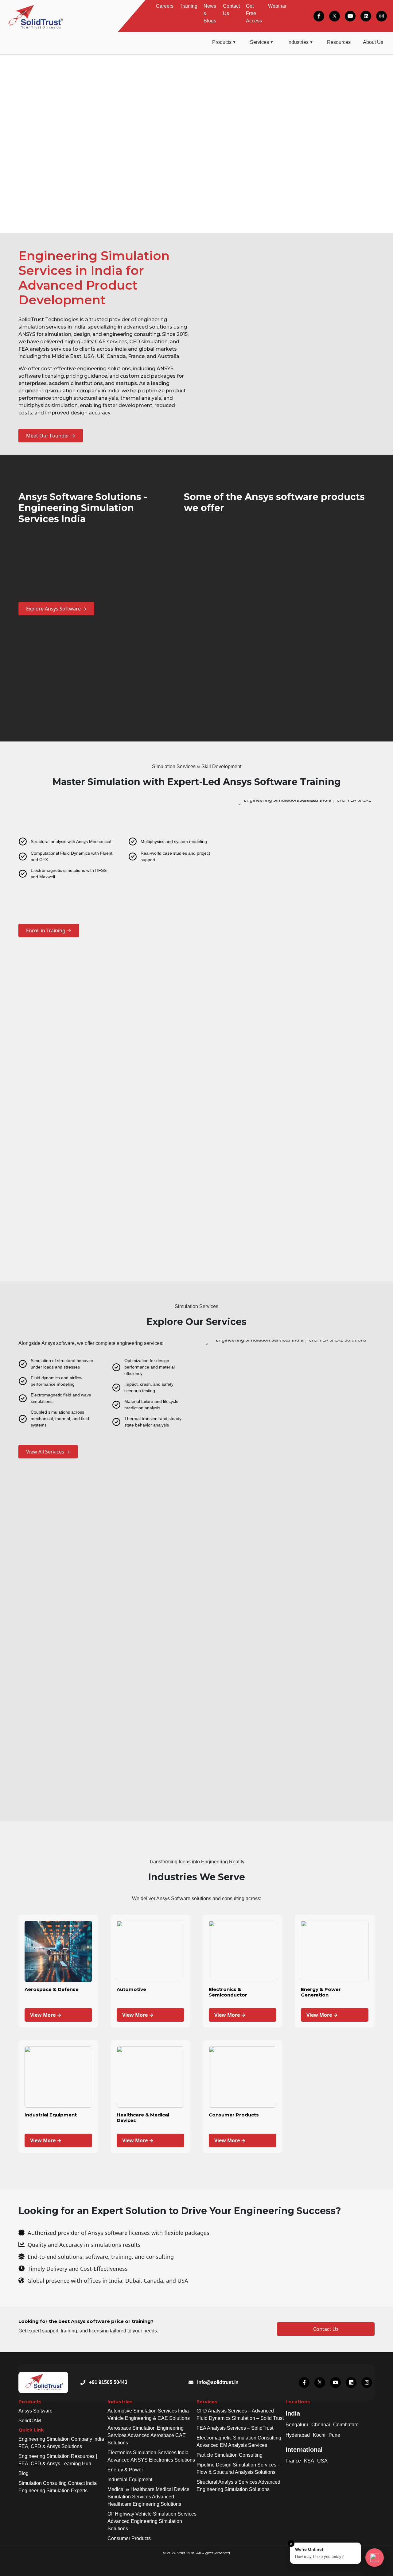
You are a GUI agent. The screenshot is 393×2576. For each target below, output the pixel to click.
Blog (23, 2473)
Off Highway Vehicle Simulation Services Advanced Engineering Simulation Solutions (152, 2521)
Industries (298, 42)
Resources (339, 42)
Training (189, 6)
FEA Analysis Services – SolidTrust (235, 2428)
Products (222, 42)
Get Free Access (254, 13)
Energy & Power (125, 2470)
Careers (165, 6)
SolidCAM (30, 2421)
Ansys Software (35, 2411)
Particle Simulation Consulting (230, 2455)
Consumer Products (129, 2538)
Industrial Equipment (130, 2480)
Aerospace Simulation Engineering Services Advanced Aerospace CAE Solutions (147, 2435)
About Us (373, 42)
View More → (46, 2015)
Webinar (277, 6)
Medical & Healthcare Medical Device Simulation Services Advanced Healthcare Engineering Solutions (148, 2497)
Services (259, 42)
